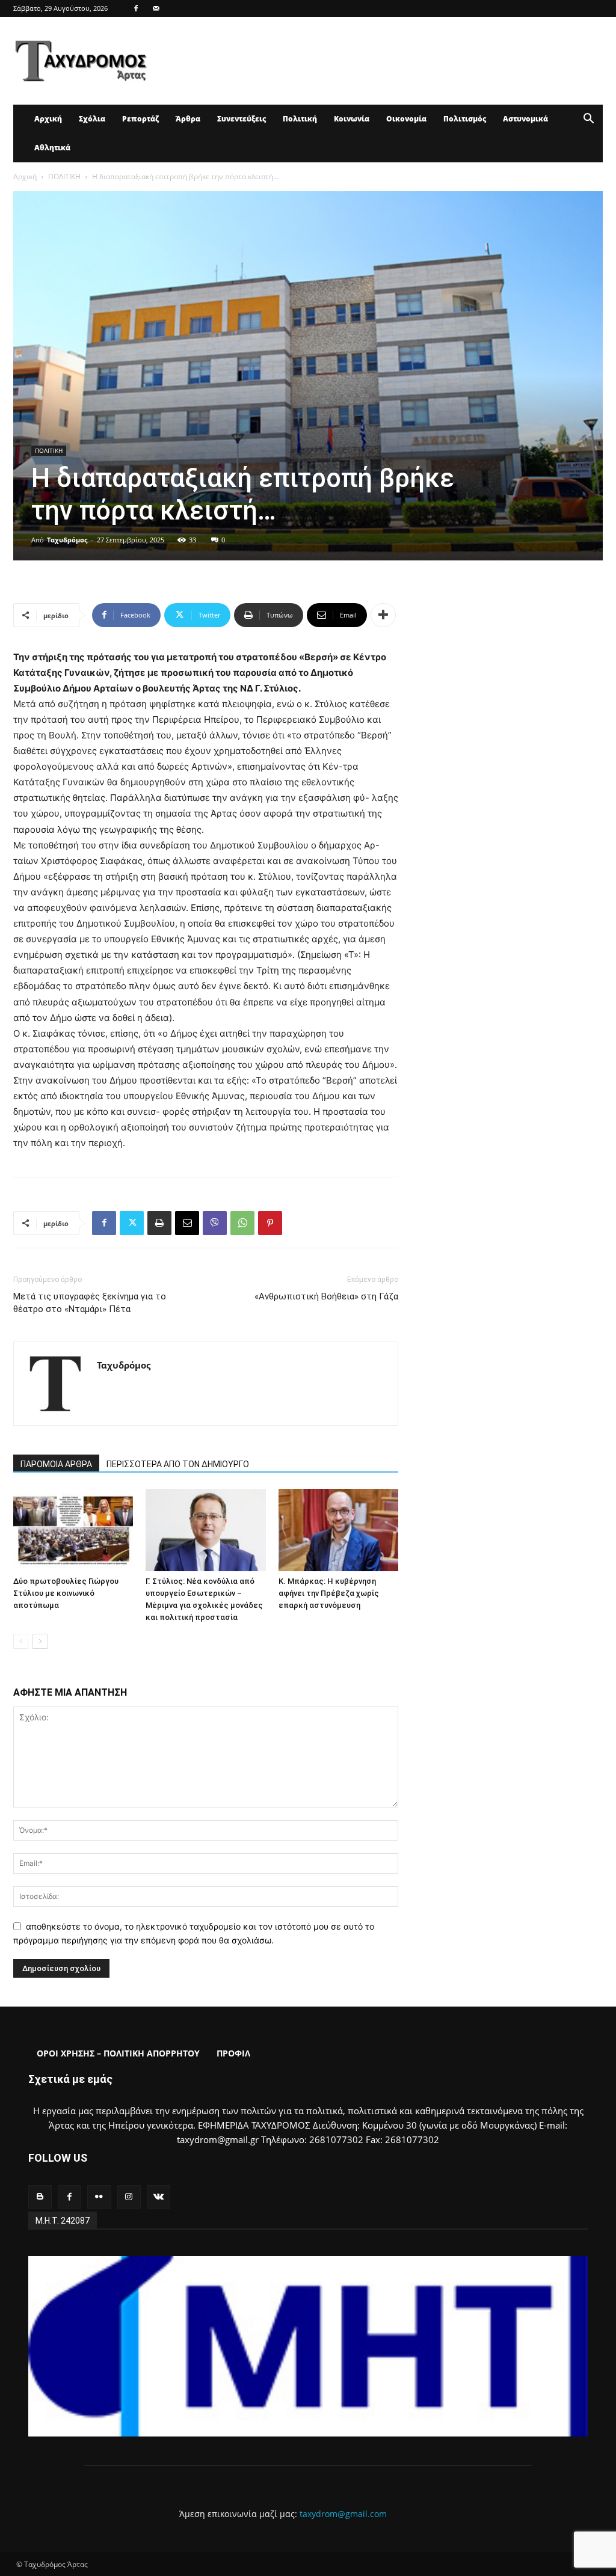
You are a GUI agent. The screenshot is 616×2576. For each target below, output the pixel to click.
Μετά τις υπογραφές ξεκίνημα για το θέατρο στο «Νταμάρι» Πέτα (90, 1303)
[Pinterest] (270, 1223)
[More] (383, 615)
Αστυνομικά (525, 119)
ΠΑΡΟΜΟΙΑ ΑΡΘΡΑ (56, 1464)
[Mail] (156, 8)
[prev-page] (21, 1641)
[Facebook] (136, 8)
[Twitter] (132, 1223)
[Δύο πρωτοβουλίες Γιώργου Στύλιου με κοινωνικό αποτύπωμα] (73, 1530)
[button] (588, 120)
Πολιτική (300, 119)
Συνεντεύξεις (242, 119)
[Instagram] (129, 2197)
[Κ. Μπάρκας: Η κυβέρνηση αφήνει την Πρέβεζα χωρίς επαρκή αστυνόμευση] (338, 1530)
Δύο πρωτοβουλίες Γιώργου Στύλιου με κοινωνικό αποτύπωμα (66, 1593)
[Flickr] (99, 2197)
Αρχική (48, 119)
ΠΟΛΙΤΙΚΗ (64, 176)
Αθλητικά (52, 148)
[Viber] (215, 1223)
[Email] (187, 1223)
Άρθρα (188, 119)
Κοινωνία (352, 119)
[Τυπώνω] (159, 1223)
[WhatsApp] (242, 1223)
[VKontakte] (159, 2197)
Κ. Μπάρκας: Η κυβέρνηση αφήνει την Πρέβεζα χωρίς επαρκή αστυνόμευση (329, 1593)
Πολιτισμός (465, 119)
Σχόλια (92, 119)
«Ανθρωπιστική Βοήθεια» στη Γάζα (326, 1296)
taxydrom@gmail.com (343, 2514)
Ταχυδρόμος (67, 540)
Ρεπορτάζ (140, 119)
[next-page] (40, 1641)
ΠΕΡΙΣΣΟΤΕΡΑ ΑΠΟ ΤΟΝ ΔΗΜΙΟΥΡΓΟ (178, 1464)
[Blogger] (40, 2197)
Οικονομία (406, 119)
